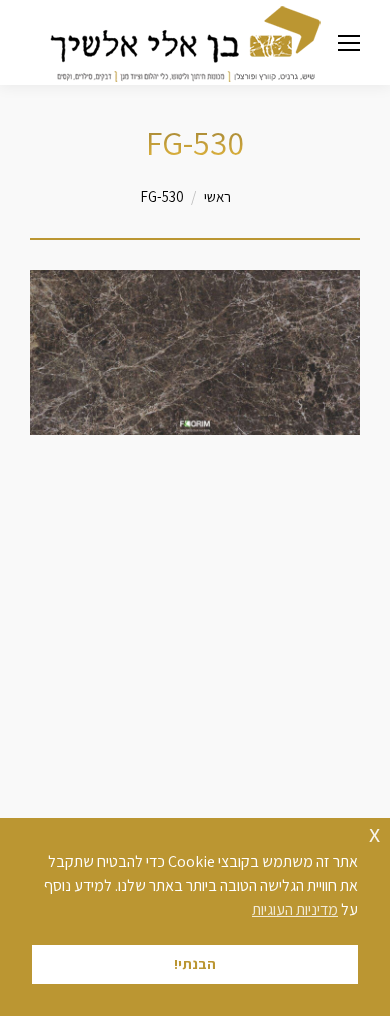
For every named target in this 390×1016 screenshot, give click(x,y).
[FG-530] (195, 352)
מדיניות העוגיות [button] (295, 909)
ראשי (217, 196)
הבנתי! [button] (195, 963)
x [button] (374, 832)
